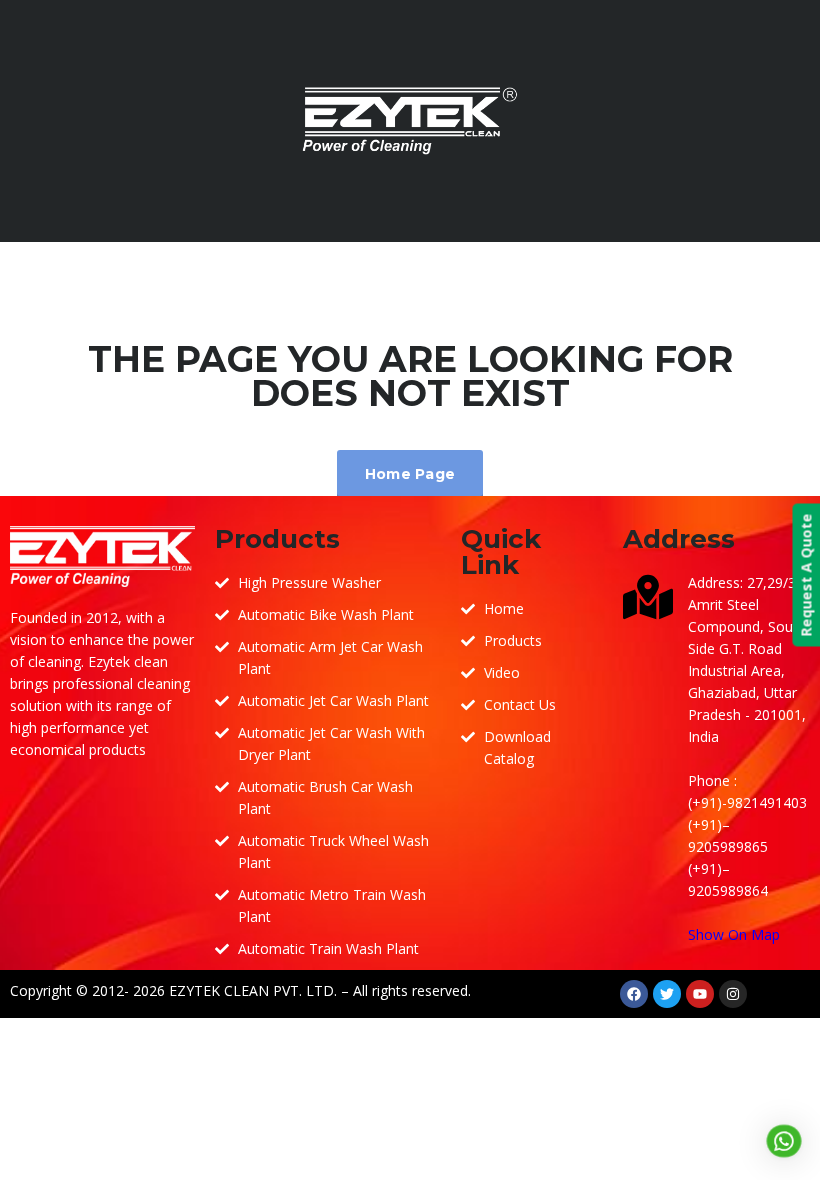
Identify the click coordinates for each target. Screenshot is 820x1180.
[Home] (410, 119)
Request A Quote (805, 574)
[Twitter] (667, 994)
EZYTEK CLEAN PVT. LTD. (253, 990)
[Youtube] (700, 994)
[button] (784, 1141)
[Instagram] (733, 994)
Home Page (410, 474)
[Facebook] (634, 994)
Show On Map (734, 934)
